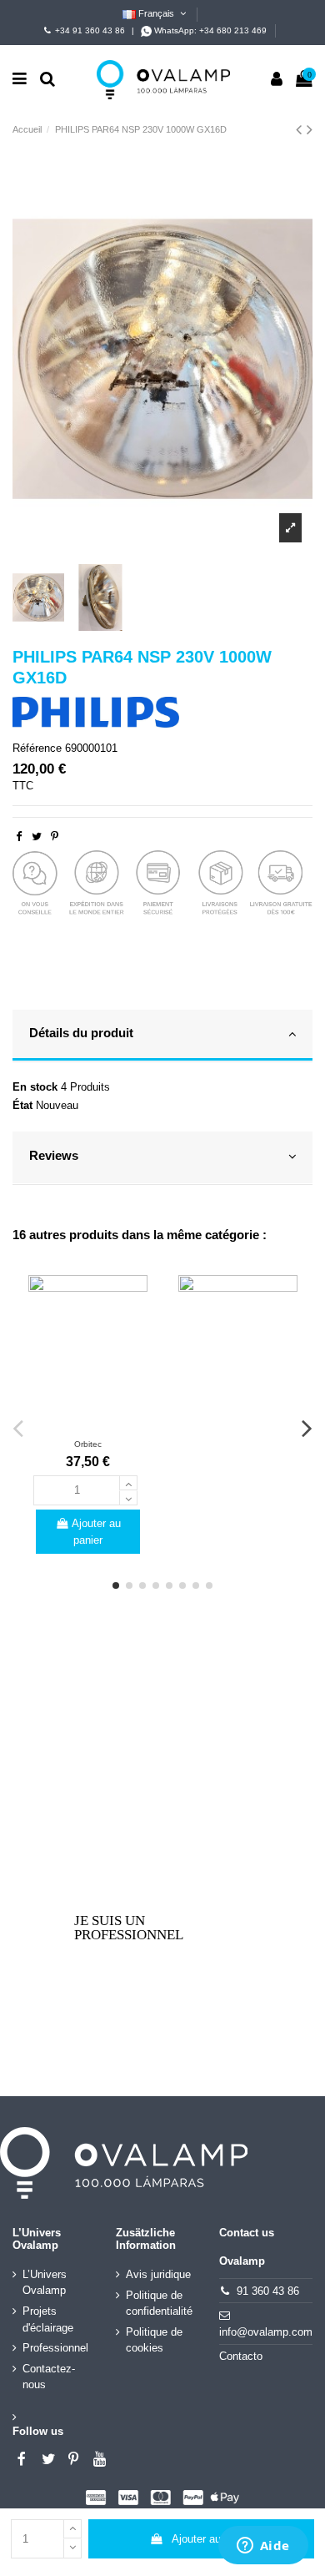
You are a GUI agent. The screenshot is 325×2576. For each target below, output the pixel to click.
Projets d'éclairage (48, 2319)
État (22, 1105)
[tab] (162, 1036)
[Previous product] (301, 129)
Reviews (54, 1156)
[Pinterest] (55, 837)
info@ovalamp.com (266, 2332)
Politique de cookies (154, 2340)
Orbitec (88, 1444)
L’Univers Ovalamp (45, 2283)
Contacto (241, 2356)
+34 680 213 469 (233, 30)
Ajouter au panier (212, 2539)
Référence (37, 748)
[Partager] (19, 837)
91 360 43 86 (268, 2291)
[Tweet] (37, 837)
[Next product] (310, 129)
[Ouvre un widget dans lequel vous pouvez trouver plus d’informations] (263, 2547)
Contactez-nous (49, 2377)
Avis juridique (158, 2274)
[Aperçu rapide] (87, 1424)
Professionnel (55, 2348)
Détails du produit (81, 1033)
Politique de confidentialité (159, 2304)
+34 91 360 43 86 (90, 30)
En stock (35, 1087)
